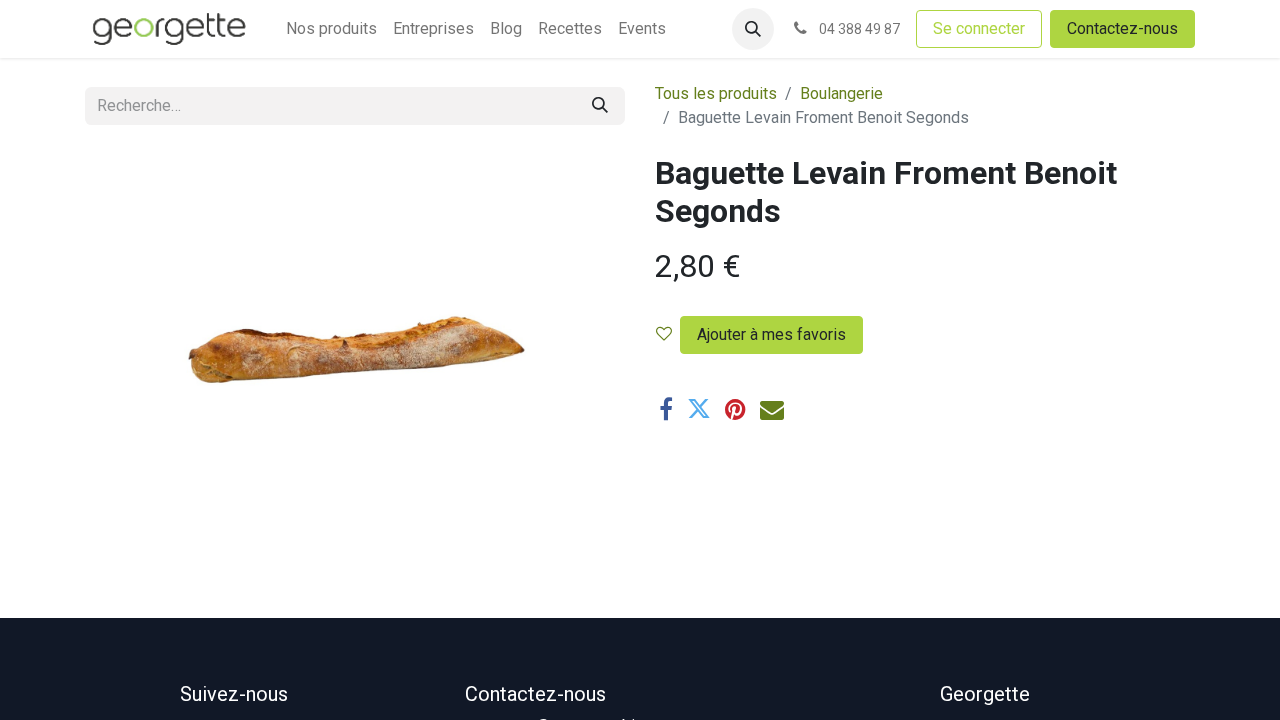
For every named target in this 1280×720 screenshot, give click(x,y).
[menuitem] (331, 29)
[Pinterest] (735, 409)
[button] (753, 29)
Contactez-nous (1122, 28)
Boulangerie (841, 93)
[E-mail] (772, 409)
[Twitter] (699, 409)
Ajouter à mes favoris (771, 334)
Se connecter (979, 28)
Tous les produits (716, 93)
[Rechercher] (600, 106)
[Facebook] (666, 409)
